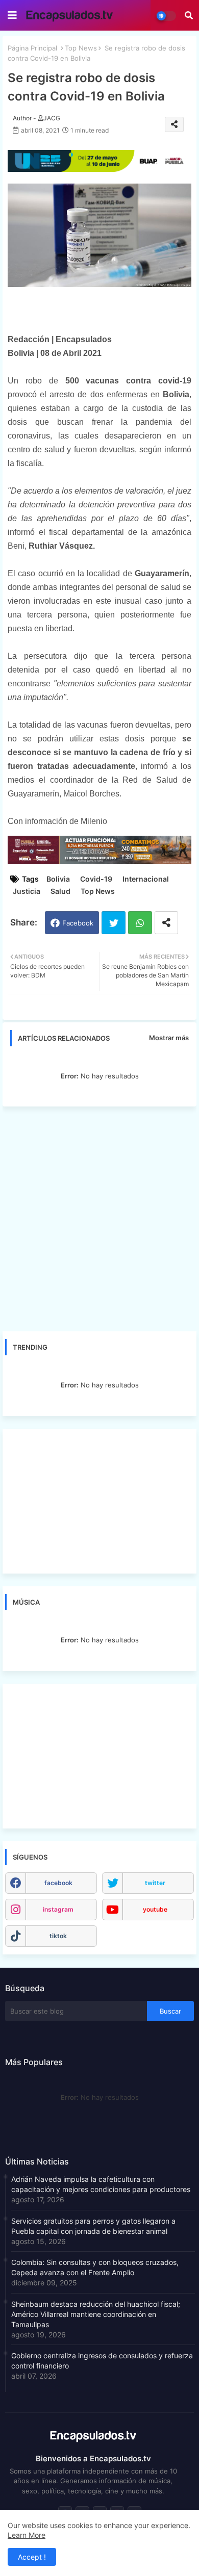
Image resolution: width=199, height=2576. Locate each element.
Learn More (27, 2535)
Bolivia (58, 879)
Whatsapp (140, 923)
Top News (81, 48)
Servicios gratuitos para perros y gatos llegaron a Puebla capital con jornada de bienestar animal (93, 2226)
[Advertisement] (99, 1219)
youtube (155, 1909)
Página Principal (32, 48)
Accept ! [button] (32, 2557)
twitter (155, 1883)
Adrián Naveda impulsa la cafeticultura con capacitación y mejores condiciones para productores (101, 2184)
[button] (189, 15)
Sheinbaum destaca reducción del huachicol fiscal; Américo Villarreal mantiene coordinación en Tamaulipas (96, 2314)
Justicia (27, 891)
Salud (60, 891)
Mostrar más (169, 1038)
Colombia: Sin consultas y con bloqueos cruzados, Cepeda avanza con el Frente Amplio (95, 2267)
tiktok (58, 1936)
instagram (58, 1909)
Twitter (114, 923)
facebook (58, 1883)
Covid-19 (96, 879)
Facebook (78, 923)
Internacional (146, 879)
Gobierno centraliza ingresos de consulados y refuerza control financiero (102, 2361)
